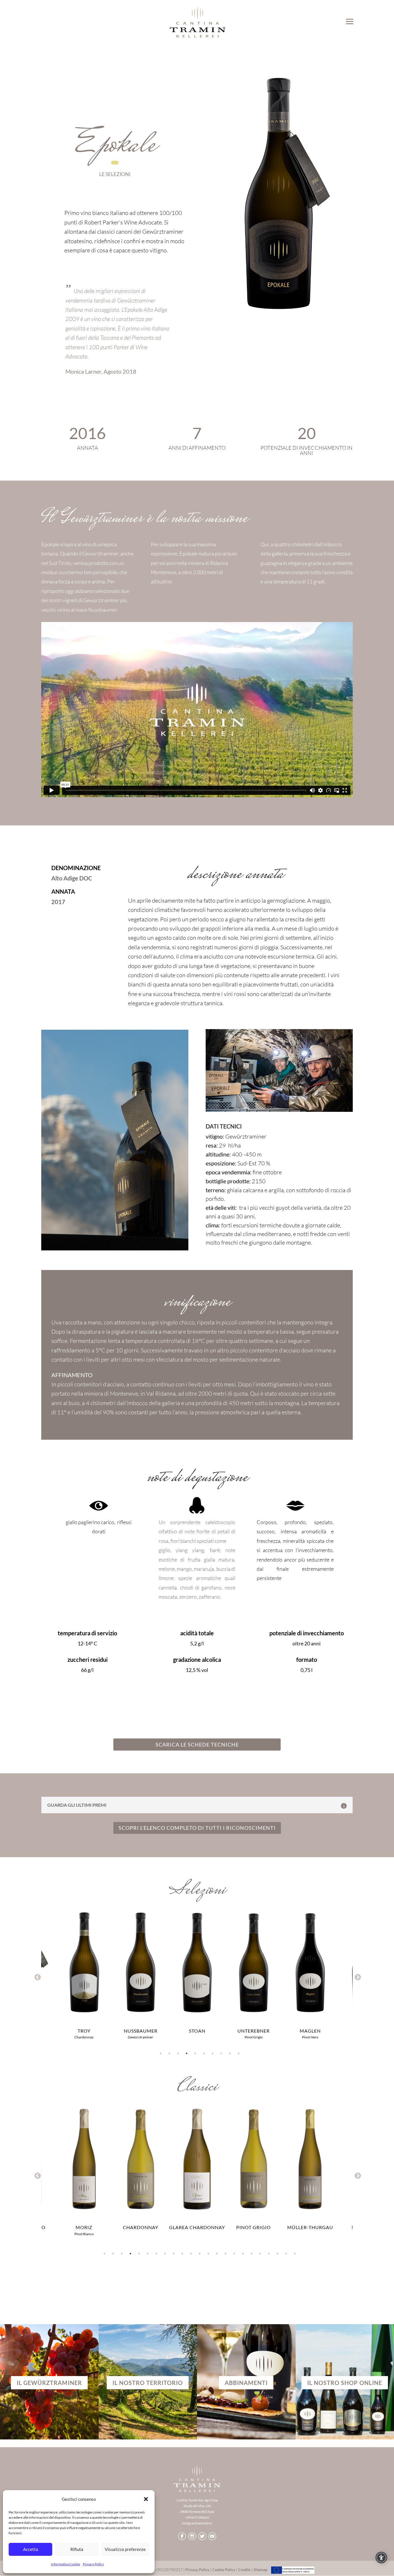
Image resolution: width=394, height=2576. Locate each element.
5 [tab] (195, 2053)
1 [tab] (161, 2053)
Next (357, 1977)
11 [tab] (191, 2254)
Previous (37, 1977)
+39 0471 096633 (197, 2517)
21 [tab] (277, 2254)
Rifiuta (77, 2549)
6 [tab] (204, 2053)
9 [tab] (230, 2053)
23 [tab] (295, 2254)
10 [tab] (239, 2053)
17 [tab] (243, 2254)
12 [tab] (200, 2254)
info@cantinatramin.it (197, 2523)
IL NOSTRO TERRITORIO (148, 2383)
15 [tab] (226, 2254)
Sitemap (260, 2570)
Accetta (31, 2549)
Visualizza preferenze (125, 2549)
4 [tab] (187, 2053)
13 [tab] (208, 2254)
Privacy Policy (93, 2564)
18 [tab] (252, 2254)
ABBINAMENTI (246, 2383)
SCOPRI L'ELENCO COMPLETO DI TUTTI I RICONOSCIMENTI (197, 1828)
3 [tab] (178, 2053)
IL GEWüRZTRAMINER (49, 2383)
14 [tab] (217, 2254)
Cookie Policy (224, 2570)
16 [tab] (234, 2254)
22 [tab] (286, 2254)
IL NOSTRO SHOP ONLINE (345, 2383)
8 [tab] (221, 2053)
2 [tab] (169, 2053)
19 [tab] (260, 2254)
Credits (244, 2570)
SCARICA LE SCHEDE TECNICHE (197, 1745)
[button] (146, 2499)
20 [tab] (269, 2254)
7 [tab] (213, 2053)
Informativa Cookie (65, 2564)
